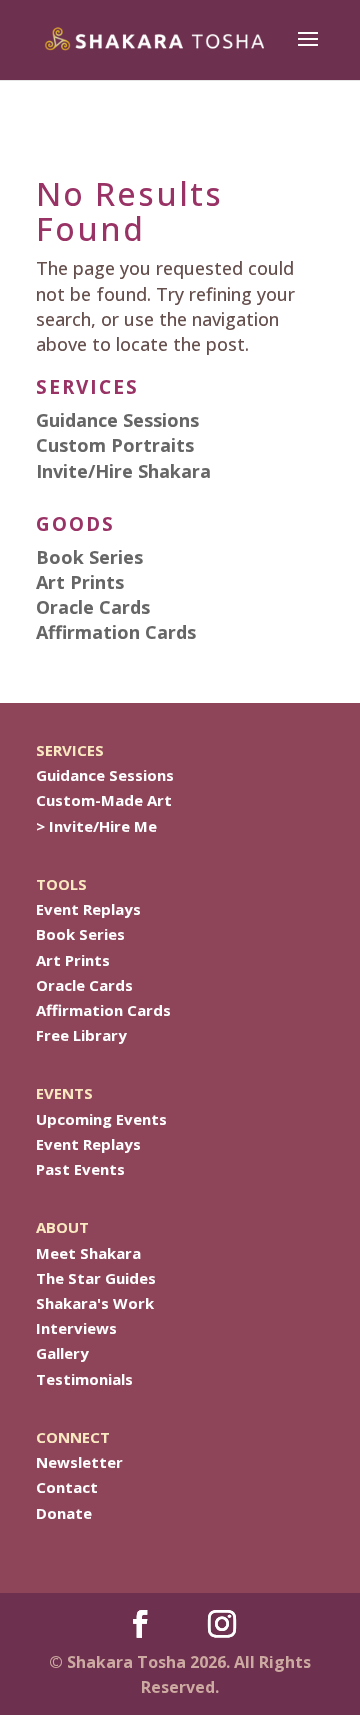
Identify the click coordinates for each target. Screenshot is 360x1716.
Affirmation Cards (103, 1010)
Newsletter (79, 1462)
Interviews (76, 1328)
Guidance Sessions (105, 775)
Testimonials (84, 1379)
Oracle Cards (84, 985)
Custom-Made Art (104, 800)
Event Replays (88, 909)
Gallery (62, 1353)
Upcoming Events (101, 1119)
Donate (64, 1513)
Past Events (80, 1169)
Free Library (81, 1035)
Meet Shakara (88, 1253)
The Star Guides (96, 1278)
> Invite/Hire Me (96, 826)
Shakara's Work (95, 1303)
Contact (67, 1487)
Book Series (80, 934)
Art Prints (73, 960)
